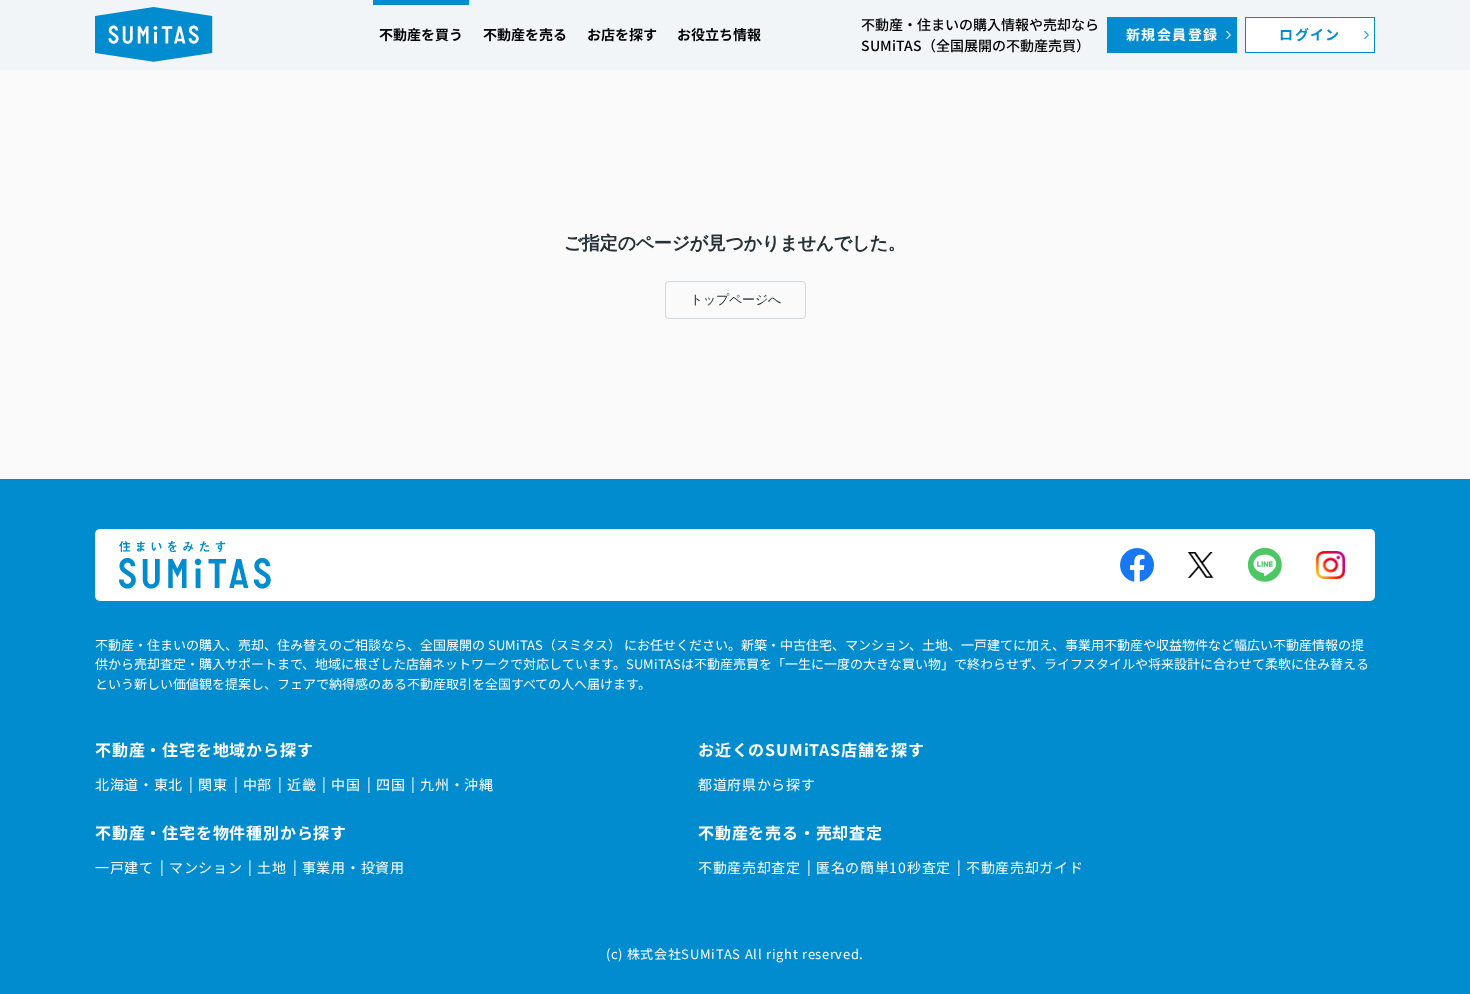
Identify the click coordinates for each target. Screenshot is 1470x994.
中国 (345, 784)
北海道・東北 (139, 784)
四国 (390, 784)
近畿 (301, 784)
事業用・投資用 (353, 867)
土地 (271, 867)
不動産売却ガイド (1025, 867)
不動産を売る (525, 34)
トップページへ (735, 299)
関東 (212, 784)
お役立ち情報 (719, 34)
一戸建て (124, 867)
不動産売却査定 (749, 867)
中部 (257, 784)
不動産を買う (421, 34)
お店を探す (622, 34)
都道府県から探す (757, 784)
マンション (206, 867)
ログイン (1310, 34)
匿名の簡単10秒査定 (883, 867)
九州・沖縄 (457, 784)
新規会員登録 (1172, 34)
